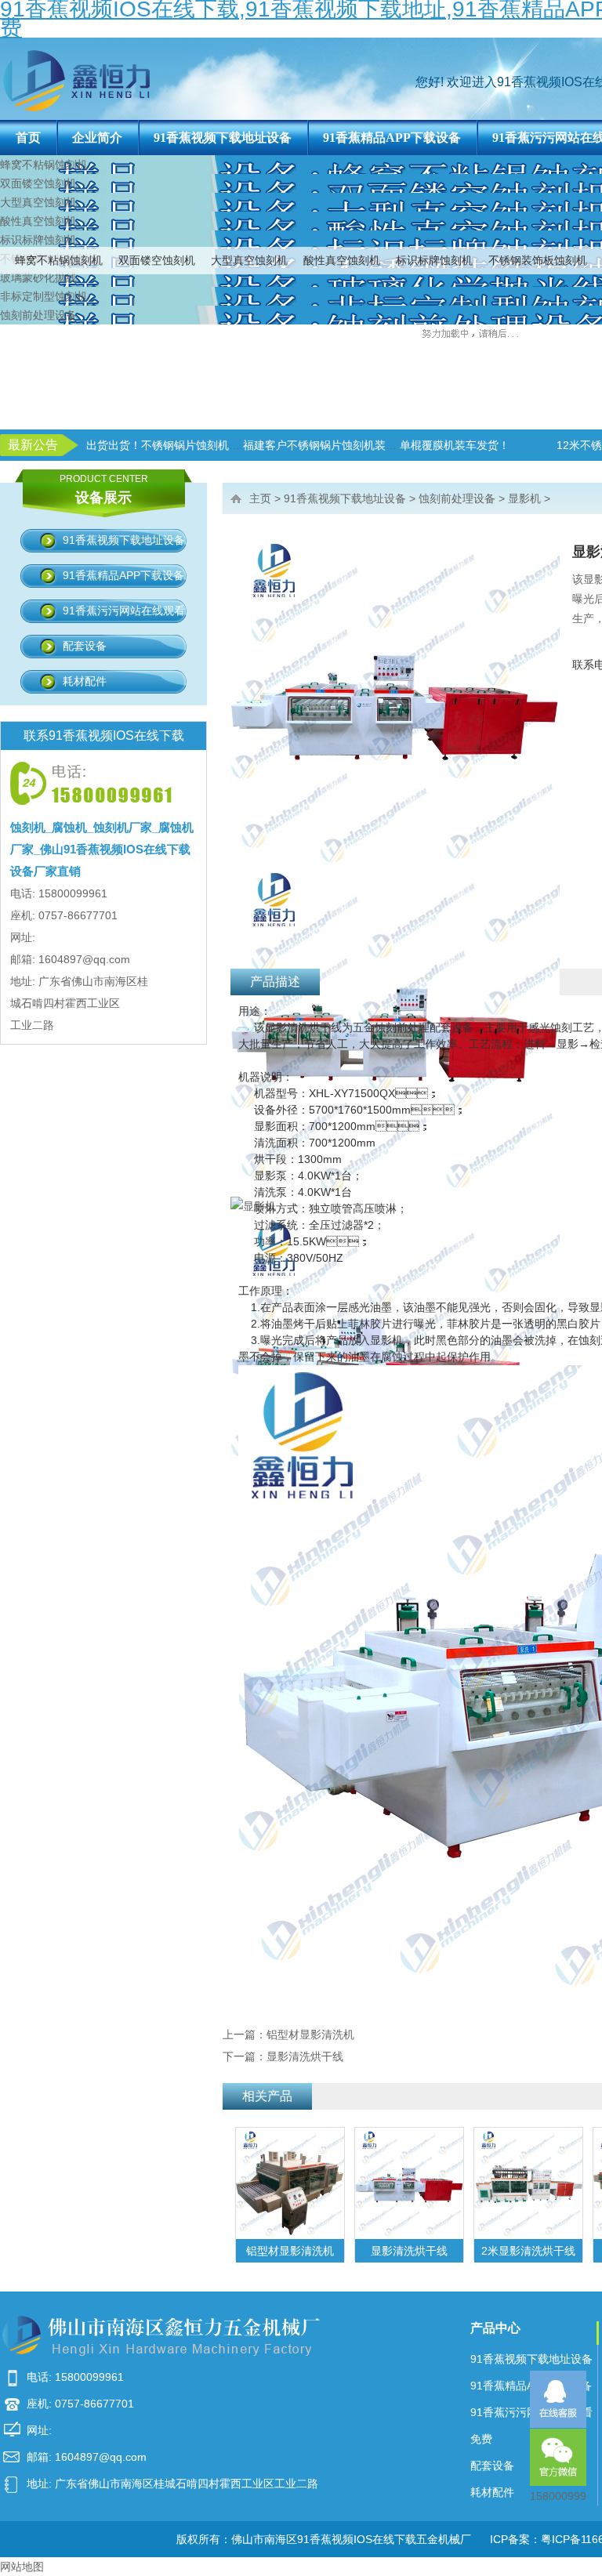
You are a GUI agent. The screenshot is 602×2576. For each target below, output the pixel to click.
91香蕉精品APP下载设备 (392, 138)
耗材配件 (85, 681)
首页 (28, 138)
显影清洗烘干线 (305, 2056)
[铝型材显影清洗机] (290, 2183)
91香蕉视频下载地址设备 (223, 138)
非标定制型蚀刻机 (44, 296)
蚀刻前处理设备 (38, 315)
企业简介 (97, 138)
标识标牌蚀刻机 (434, 260)
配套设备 (85, 646)
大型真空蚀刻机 (249, 260)
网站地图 (22, 2567)
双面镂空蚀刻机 (157, 260)
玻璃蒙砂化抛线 (38, 277)
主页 (260, 498)
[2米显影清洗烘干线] (528, 2183)
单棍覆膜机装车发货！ (455, 445)
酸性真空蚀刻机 (342, 260)
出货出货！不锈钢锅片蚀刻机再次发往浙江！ (196, 445)
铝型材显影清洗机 (310, 2034)
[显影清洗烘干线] (409, 2183)
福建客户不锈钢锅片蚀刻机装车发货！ (336, 445)
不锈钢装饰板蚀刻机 (538, 260)
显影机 (524, 498)
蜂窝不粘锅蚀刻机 (59, 260)
